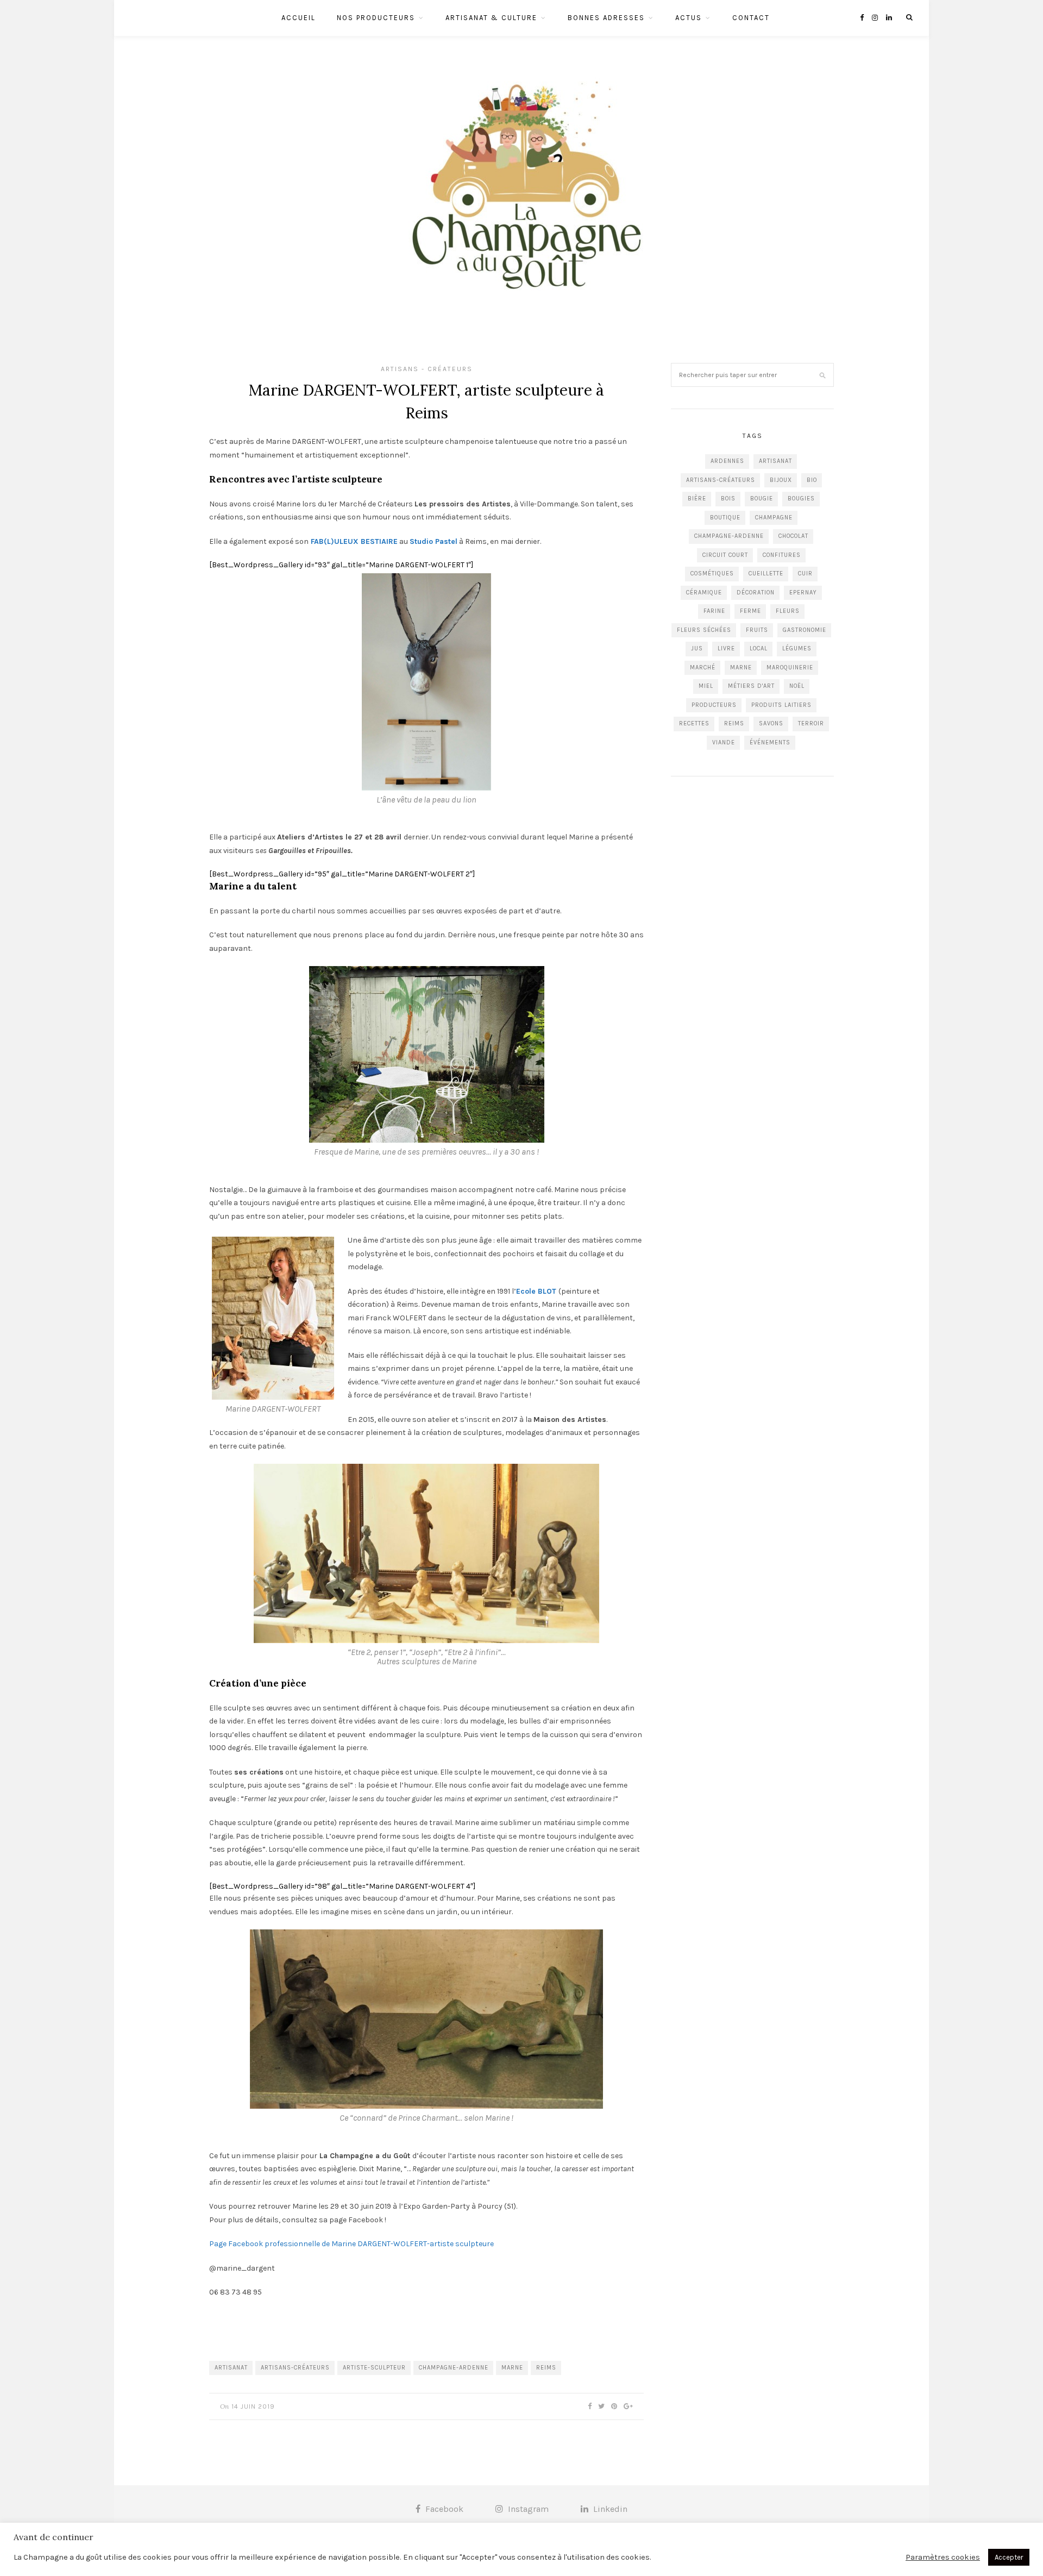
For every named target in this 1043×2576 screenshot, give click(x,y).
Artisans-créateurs (295, 2368)
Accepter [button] (1009, 2557)
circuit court (725, 555)
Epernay (803, 593)
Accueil (299, 18)
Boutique (725, 518)
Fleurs (788, 611)
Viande (724, 742)
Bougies (801, 499)
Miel (706, 686)
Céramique (704, 593)
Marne (512, 2368)
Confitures (782, 555)
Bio (812, 480)
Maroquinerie (790, 667)
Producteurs (714, 705)
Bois (728, 499)
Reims (546, 2368)
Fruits (757, 630)
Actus (689, 18)
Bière (697, 499)
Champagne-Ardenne (454, 2368)
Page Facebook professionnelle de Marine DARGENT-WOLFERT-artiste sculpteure (351, 2244)
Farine (714, 611)
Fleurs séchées (704, 630)
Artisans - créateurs (427, 369)
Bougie (762, 499)
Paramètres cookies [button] (943, 2557)
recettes (694, 723)
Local (759, 648)
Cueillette (766, 574)
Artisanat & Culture (491, 18)
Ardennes (727, 461)
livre (726, 648)
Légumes (797, 648)
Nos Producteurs (376, 18)
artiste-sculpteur (374, 2368)
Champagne (774, 518)
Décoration (756, 593)
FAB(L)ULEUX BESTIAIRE (354, 541)
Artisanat (231, 2368)
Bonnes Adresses (606, 18)
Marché (703, 667)
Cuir (805, 574)
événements (770, 742)
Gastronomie (805, 630)
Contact (751, 18)
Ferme (750, 611)
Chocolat (793, 536)
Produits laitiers (781, 705)
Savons (771, 723)
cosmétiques (712, 574)
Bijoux (781, 480)
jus (697, 648)
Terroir (811, 723)
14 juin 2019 (253, 2406)
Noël (797, 686)
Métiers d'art (751, 686)
